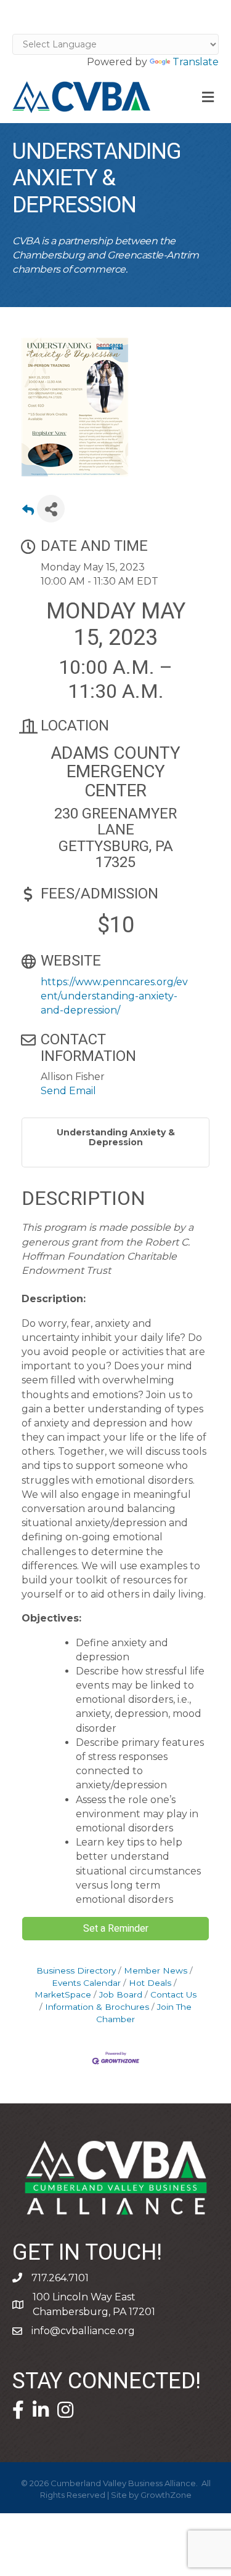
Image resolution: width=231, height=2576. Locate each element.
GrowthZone (166, 2495)
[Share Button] (51, 509)
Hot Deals (150, 1983)
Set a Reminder (116, 1929)
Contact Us (173, 1994)
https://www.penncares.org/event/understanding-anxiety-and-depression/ (114, 996)
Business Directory (76, 1970)
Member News (156, 1970)
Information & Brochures (97, 2007)
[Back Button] (28, 512)
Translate (196, 62)
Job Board (121, 1994)
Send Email (68, 1091)
